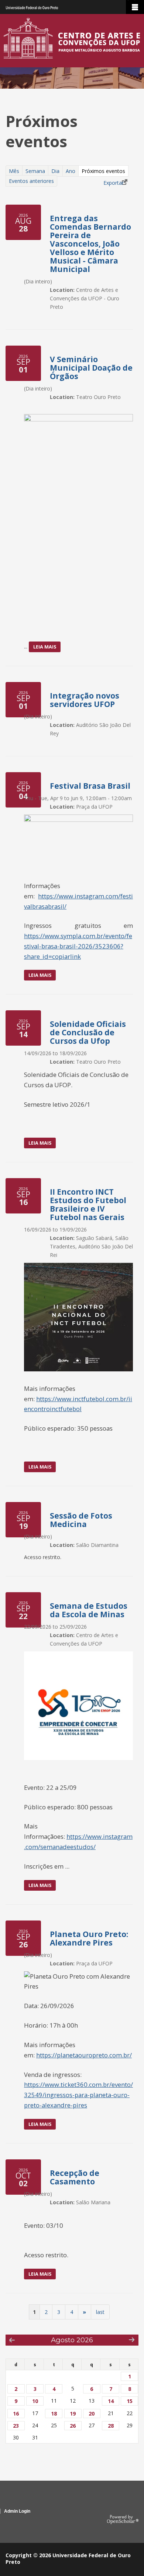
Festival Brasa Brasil (90, 786)
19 (73, 2414)
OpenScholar (123, 2520)
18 (54, 2414)
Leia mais (47, 648)
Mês (14, 171)
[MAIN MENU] (135, 7)
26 (73, 2426)
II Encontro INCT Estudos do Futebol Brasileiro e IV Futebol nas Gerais (88, 1204)
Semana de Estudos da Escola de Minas (89, 1610)
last (100, 2312)
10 (35, 2401)
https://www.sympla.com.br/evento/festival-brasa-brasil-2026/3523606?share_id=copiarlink (78, 946)
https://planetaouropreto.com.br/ (84, 2055)
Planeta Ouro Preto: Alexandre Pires (89, 1938)
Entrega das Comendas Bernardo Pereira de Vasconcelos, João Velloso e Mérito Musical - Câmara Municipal (90, 244)
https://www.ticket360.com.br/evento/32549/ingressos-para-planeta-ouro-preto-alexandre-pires (78, 2095)
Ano (71, 171)
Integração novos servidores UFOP (85, 700)
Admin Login (17, 2511)
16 (16, 2414)
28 (111, 2426)
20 (92, 2414)
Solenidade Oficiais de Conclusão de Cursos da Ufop (88, 1032)
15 (130, 2401)
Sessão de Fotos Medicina (81, 1520)
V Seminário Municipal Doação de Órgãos (91, 368)
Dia (55, 171)
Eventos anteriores (31, 181)
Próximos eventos (105, 172)
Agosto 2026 (72, 2340)
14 (111, 2401)
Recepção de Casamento (75, 2177)
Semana (35, 171)
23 (16, 2426)
